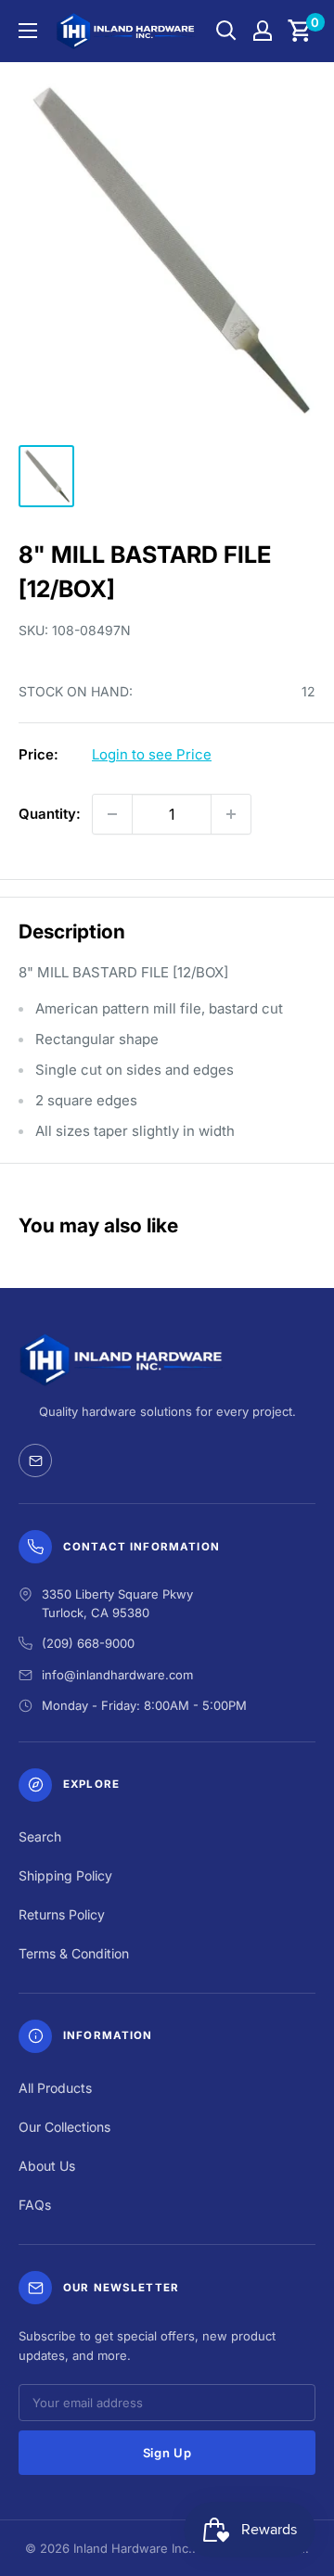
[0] (300, 31)
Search (40, 1836)
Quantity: (50, 814)
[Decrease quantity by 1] (112, 814)
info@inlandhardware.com (117, 1675)
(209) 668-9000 (88, 1643)
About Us (47, 2166)
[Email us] (35, 1460)
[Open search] (226, 31)
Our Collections (64, 2127)
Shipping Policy (65, 1875)
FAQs (35, 2205)
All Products (55, 2088)
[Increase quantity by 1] (231, 814)
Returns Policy (62, 1914)
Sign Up (167, 2453)
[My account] (263, 31)
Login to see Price (152, 754)
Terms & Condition (74, 1953)
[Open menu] (28, 31)
